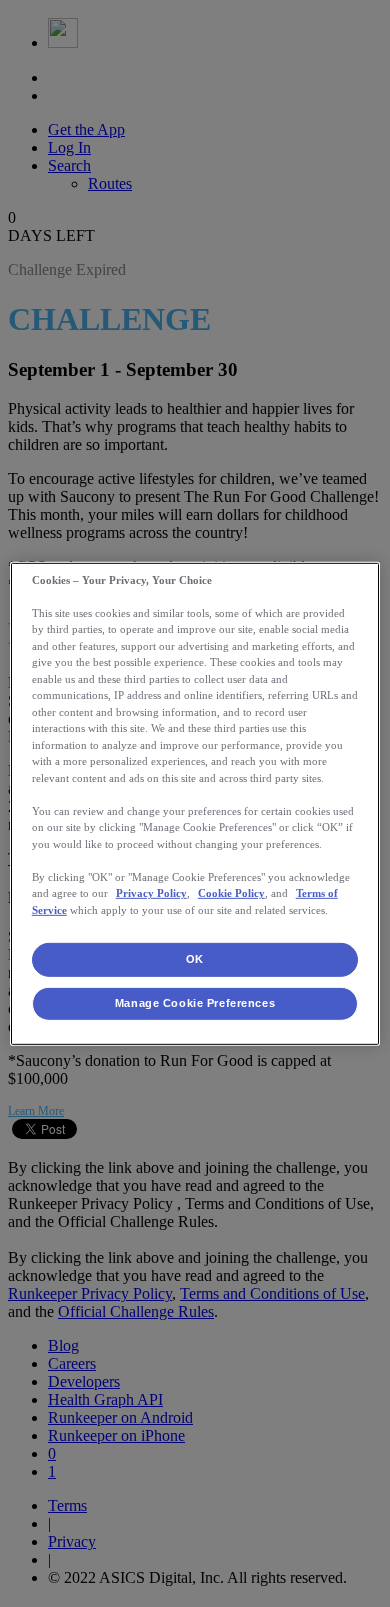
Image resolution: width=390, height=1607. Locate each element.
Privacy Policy (151, 893)
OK (195, 959)
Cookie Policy (231, 893)
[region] (195, 803)
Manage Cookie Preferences (195, 1003)
